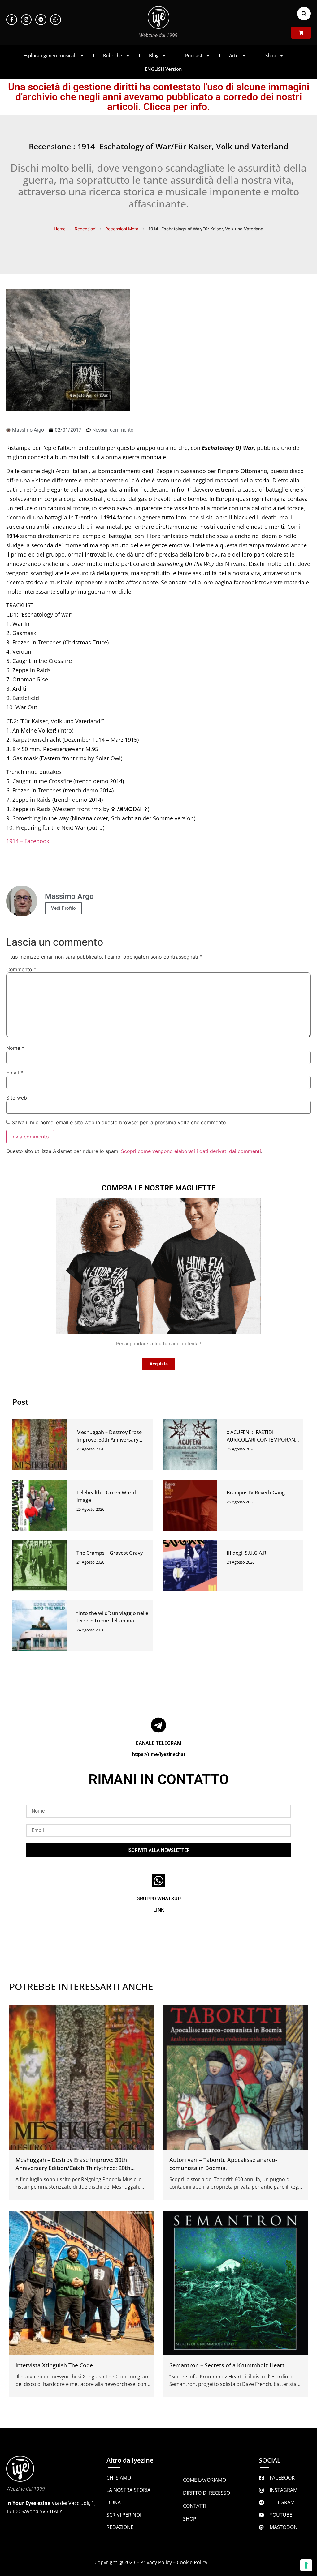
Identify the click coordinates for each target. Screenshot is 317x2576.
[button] (304, 14)
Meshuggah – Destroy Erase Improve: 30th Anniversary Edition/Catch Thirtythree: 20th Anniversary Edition (73, 2168)
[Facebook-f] (12, 20)
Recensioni (85, 229)
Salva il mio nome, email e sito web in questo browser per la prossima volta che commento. (119, 1122)
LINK (159, 1910)
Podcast (194, 55)
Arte (234, 55)
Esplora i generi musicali (50, 55)
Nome (15, 1048)
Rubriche (113, 55)
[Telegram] (41, 20)
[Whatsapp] (56, 20)
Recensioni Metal (122, 229)
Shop (271, 55)
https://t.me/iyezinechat (159, 1754)
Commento (21, 969)
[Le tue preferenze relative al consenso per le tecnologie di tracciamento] (306, 2565)
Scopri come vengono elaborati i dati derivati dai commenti (191, 1151)
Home (60, 229)
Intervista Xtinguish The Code (54, 2365)
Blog (154, 55)
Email (15, 1073)
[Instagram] (26, 20)
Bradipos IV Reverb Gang (256, 1493)
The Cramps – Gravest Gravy (110, 1553)
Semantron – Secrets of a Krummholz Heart (227, 2365)
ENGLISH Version (163, 69)
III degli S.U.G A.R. (247, 1553)
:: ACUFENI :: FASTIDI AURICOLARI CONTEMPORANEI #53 (263, 1440)
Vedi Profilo (63, 908)
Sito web (17, 1098)
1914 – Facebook (28, 841)
